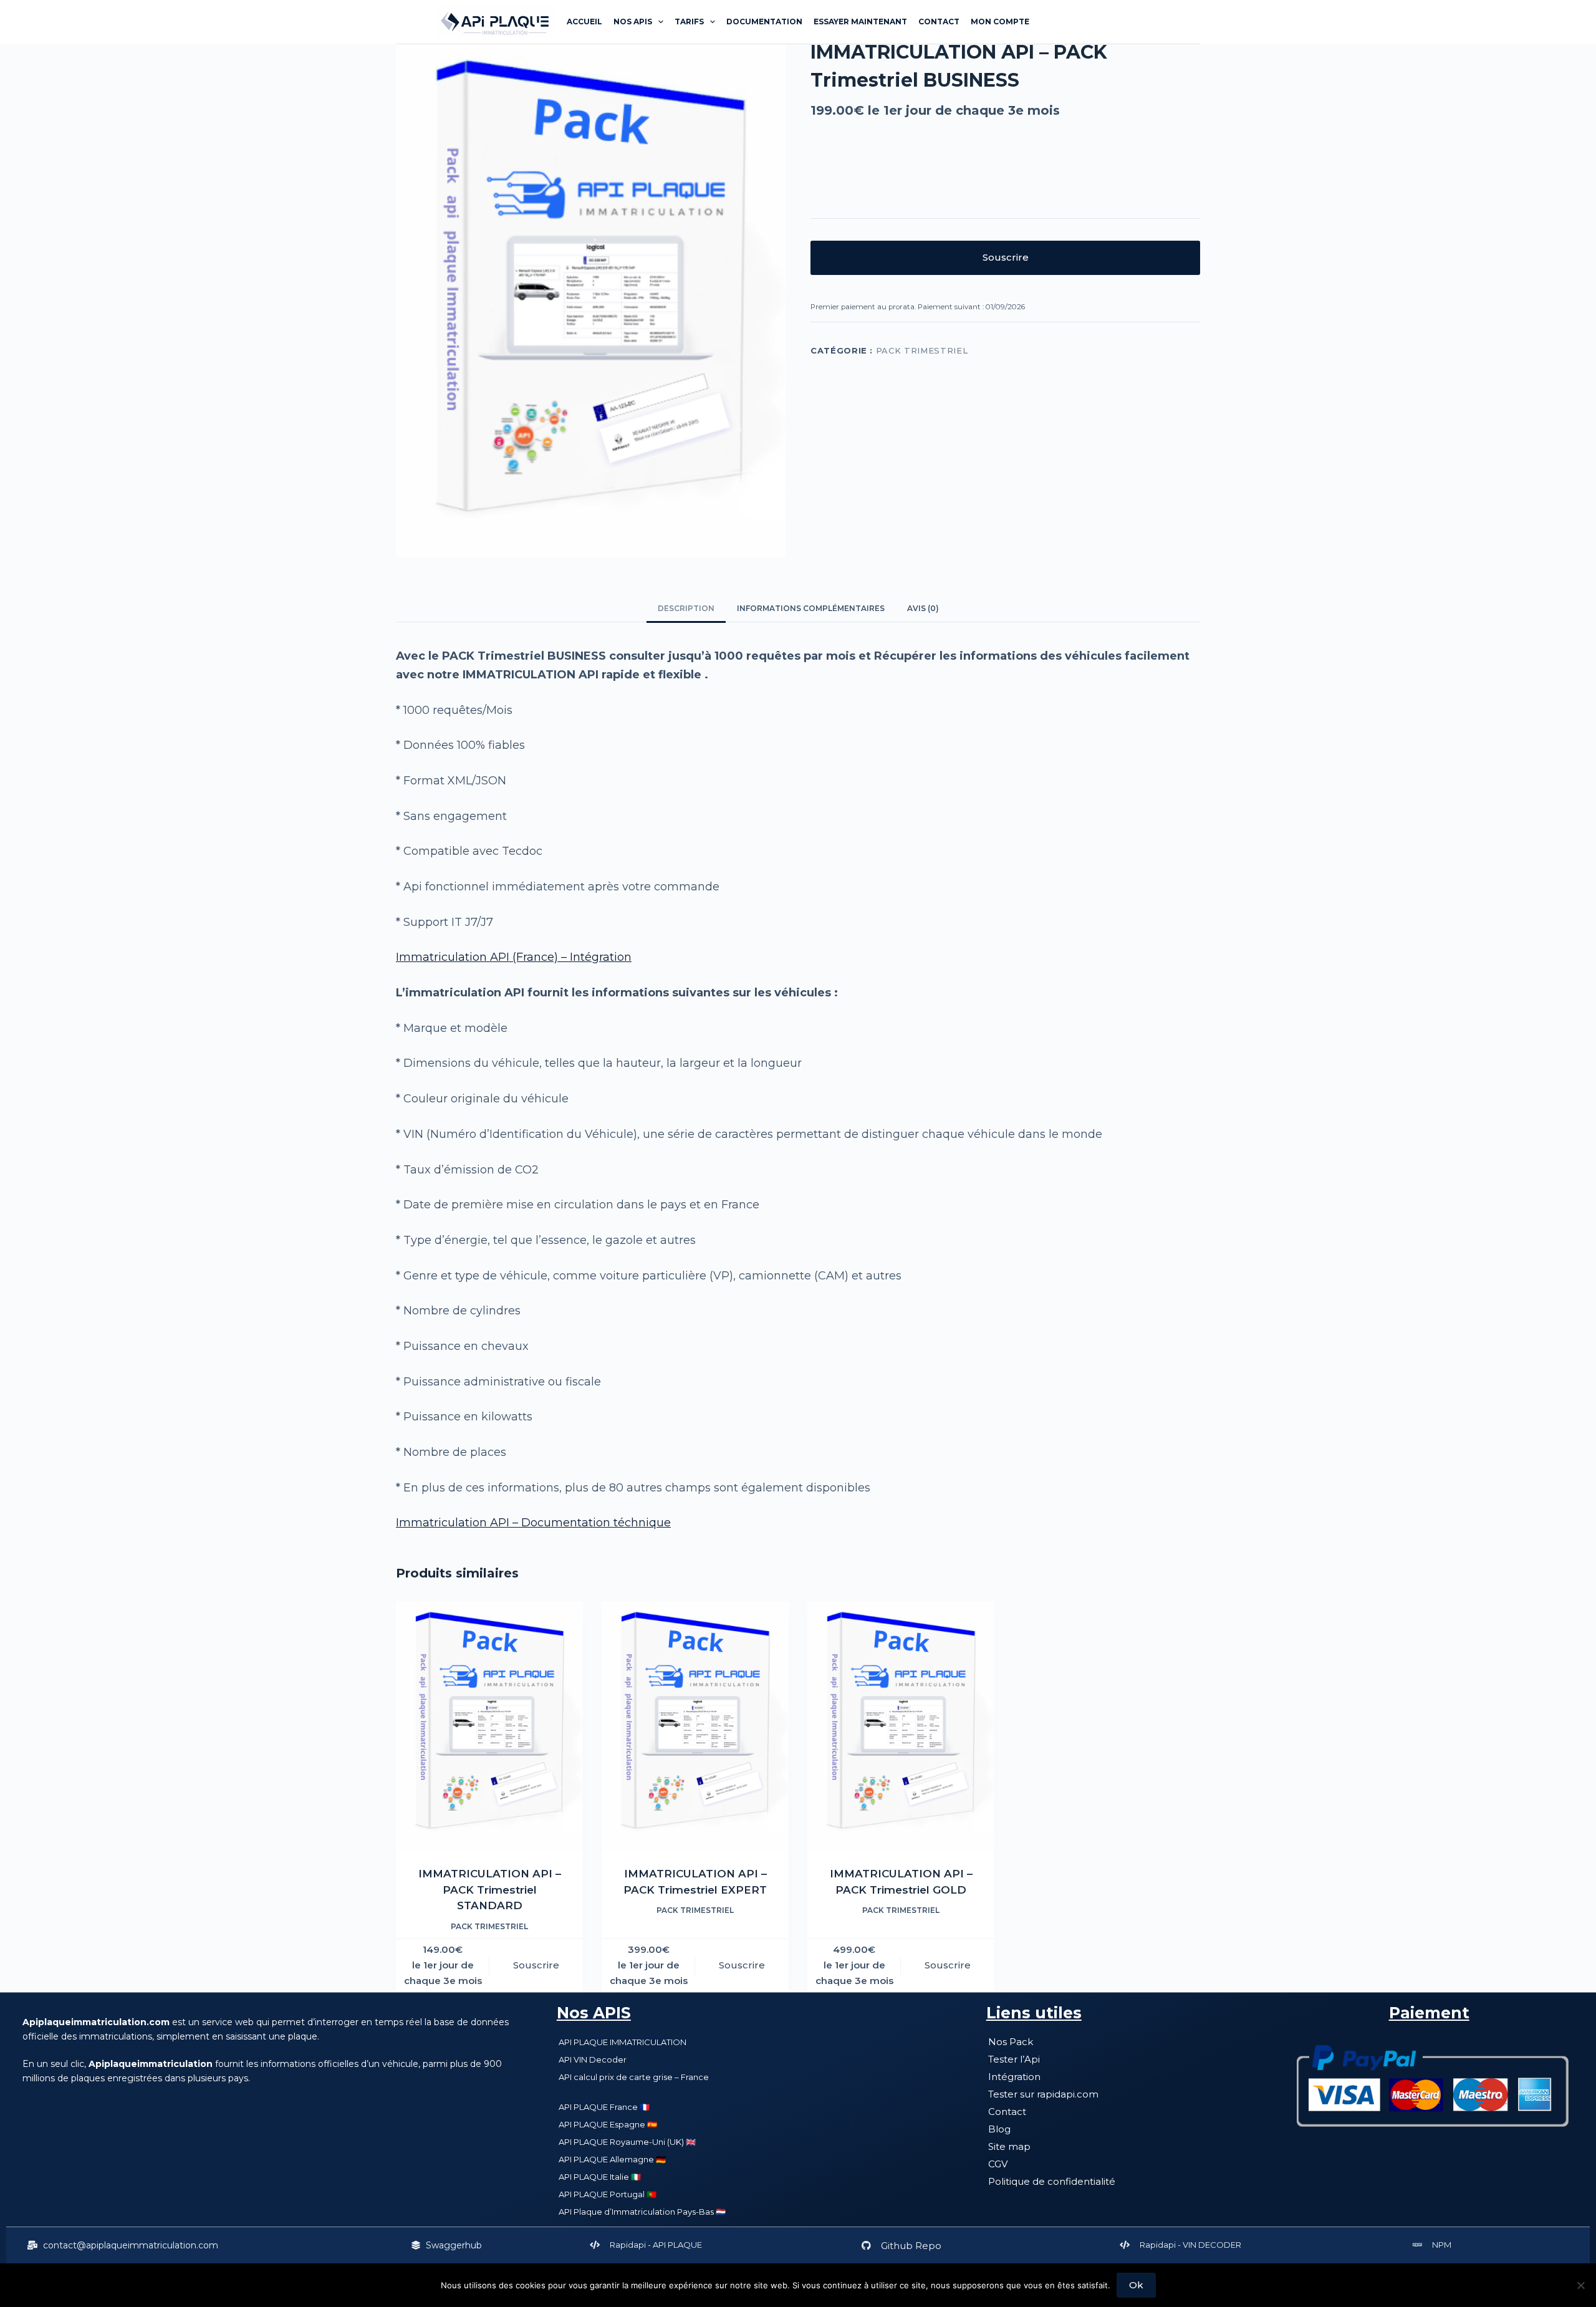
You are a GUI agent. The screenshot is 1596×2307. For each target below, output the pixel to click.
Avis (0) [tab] (923, 608)
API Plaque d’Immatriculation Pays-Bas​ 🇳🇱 (642, 2212)
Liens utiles (1034, 2013)
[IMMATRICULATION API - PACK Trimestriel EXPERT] (695, 1726)
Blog (999, 2129)
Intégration (1014, 2077)
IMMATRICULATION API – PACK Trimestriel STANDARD (490, 1890)
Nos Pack (1011, 2042)
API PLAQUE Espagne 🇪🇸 (608, 2124)
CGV (998, 2164)
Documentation (764, 22)
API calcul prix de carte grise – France (634, 2077)
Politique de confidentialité (1052, 2181)
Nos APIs (633, 22)
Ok (1136, 2285)
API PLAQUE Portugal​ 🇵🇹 (608, 2194)
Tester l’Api (1014, 2059)
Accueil (584, 22)
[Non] (1580, 2285)
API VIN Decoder (593, 2059)
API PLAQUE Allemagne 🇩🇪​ (612, 2159)
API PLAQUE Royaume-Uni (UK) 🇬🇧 (627, 2142)
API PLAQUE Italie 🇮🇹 (600, 2177)
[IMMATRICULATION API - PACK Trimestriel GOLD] (901, 1726)
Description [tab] (686, 608)
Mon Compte (1000, 22)
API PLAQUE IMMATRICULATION (623, 2042)
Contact (939, 22)
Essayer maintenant (860, 22)
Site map (1009, 2146)
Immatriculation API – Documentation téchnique (533, 1523)
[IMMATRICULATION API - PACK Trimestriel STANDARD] (489, 1726)
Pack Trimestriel (922, 350)
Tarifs (689, 22)
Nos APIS (594, 2013)
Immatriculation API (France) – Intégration (514, 957)
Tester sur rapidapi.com (1043, 2094)
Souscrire (1006, 257)
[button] (123, 2245)
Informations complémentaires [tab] (811, 608)
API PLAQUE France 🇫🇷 (604, 2107)
